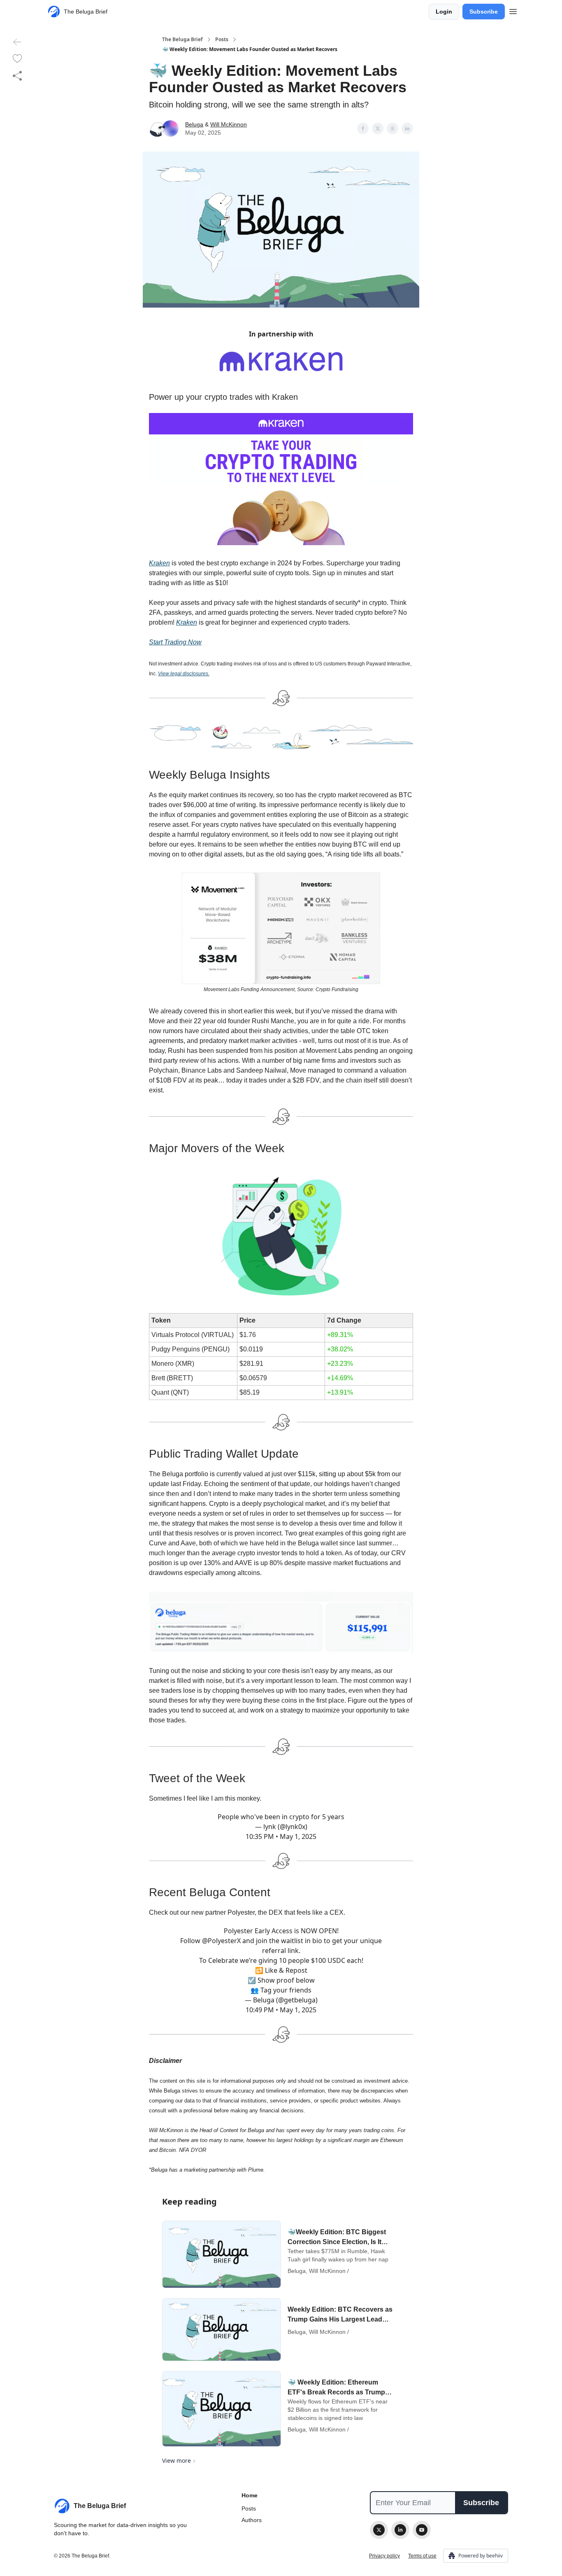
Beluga (194, 124)
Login (444, 12)
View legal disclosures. (184, 674)
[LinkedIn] (400, 2530)
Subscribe (484, 12)
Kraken (159, 563)
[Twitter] (379, 2530)
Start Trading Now (175, 642)
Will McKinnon (229, 124)
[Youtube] (422, 2530)
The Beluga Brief (182, 40)
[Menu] (513, 10)
